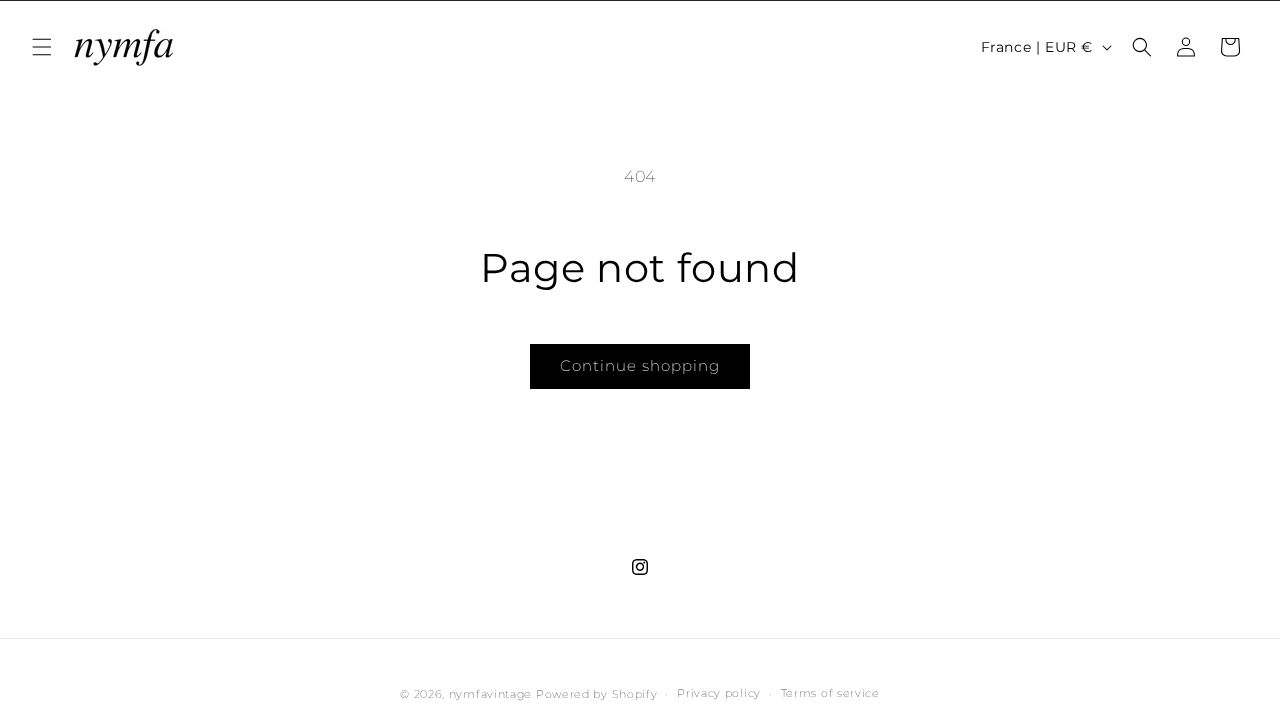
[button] (42, 47)
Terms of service (830, 693)
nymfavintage (490, 694)
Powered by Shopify (597, 694)
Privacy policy (719, 693)
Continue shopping (640, 365)
